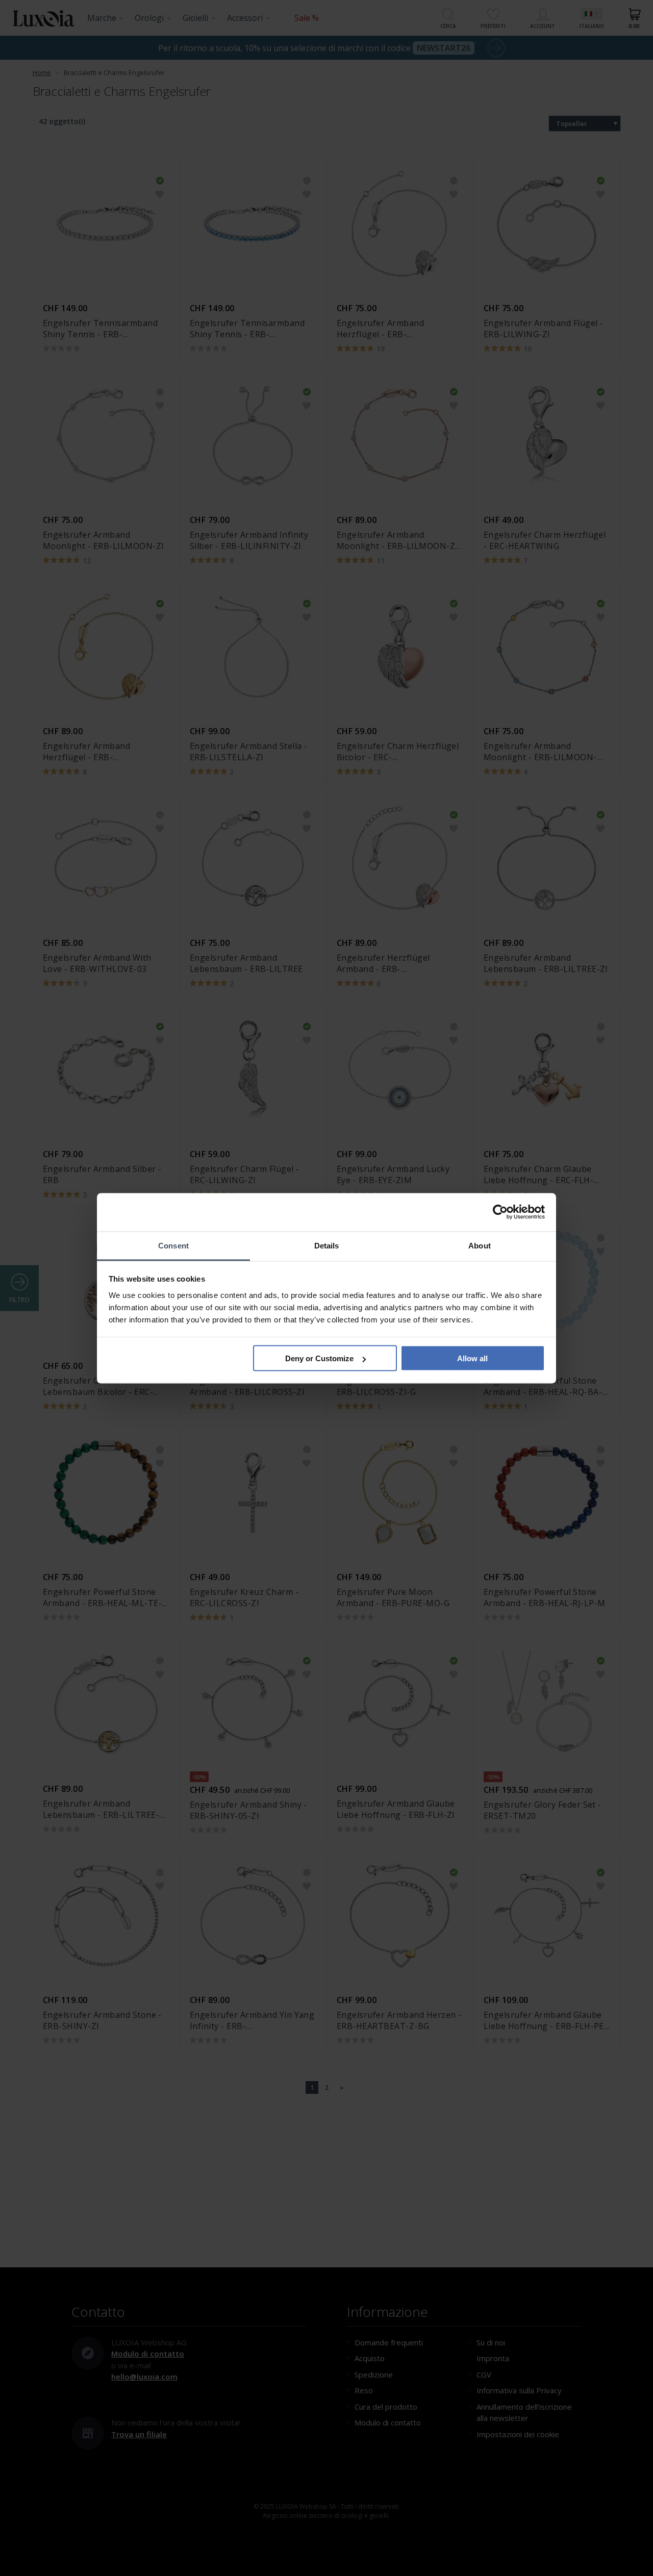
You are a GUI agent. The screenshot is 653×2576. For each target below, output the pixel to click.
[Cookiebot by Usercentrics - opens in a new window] (500, 1212)
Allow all (472, 1358)
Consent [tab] (173, 1245)
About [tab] (480, 1245)
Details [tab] (327, 1245)
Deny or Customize (319, 1358)
